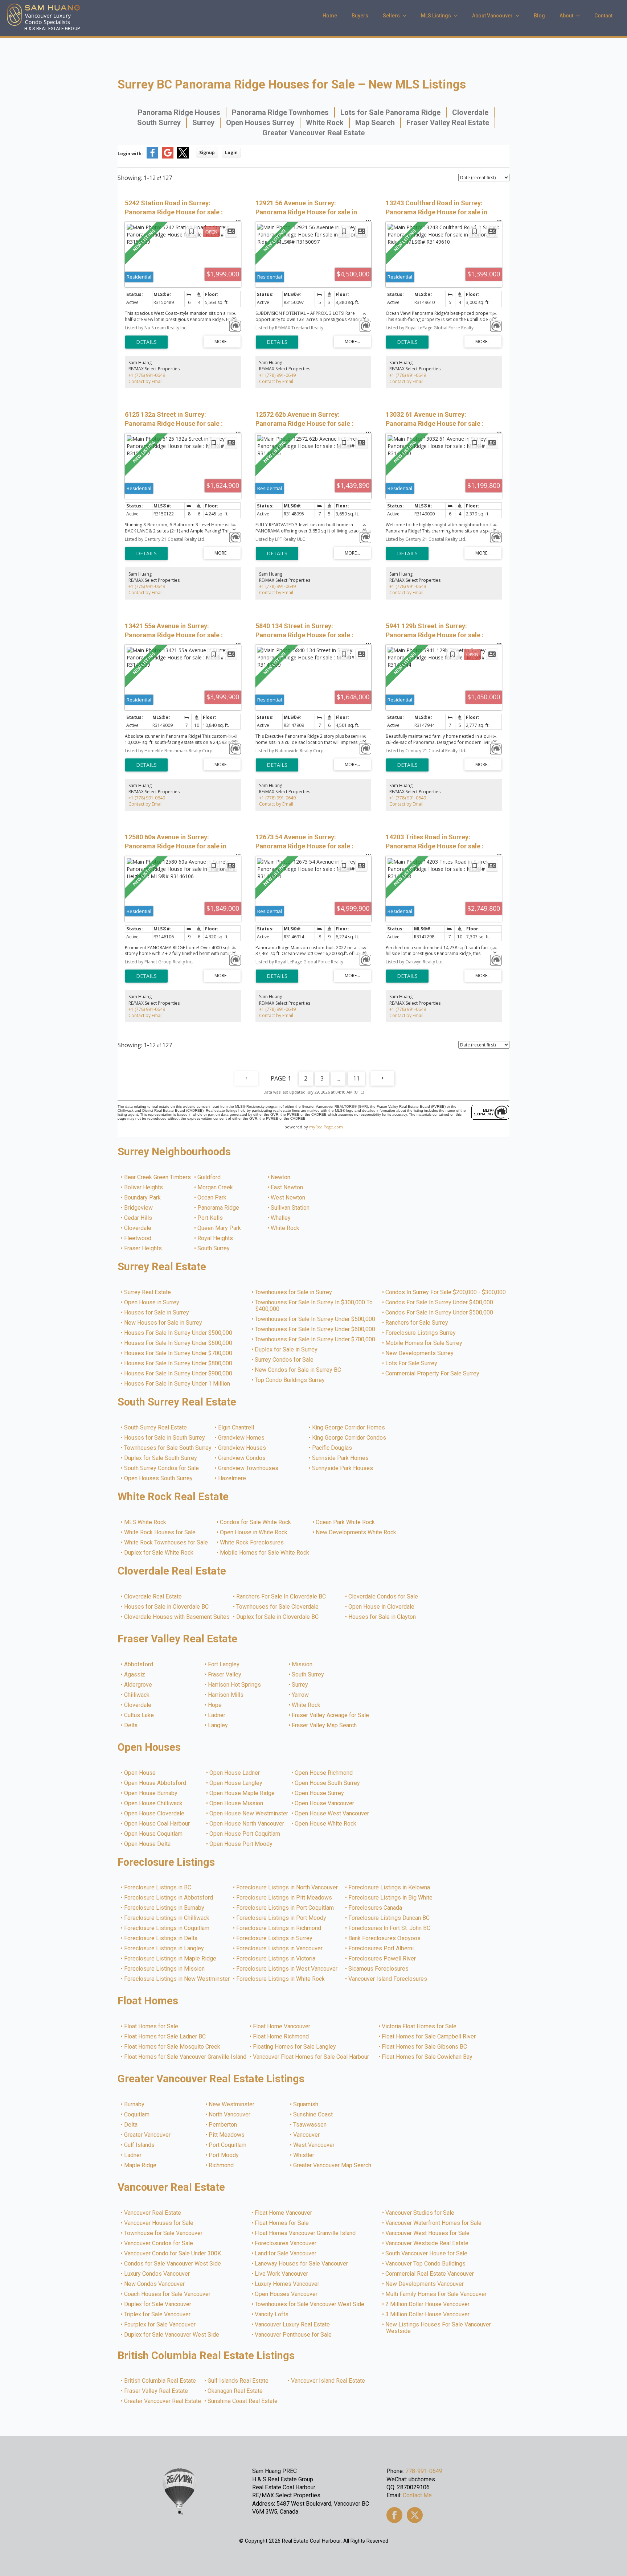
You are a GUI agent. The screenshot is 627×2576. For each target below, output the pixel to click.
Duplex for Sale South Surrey (161, 1458)
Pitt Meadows (227, 2135)
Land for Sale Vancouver (286, 2254)
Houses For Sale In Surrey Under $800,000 (179, 1363)
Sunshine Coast (313, 2115)
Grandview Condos (242, 1458)
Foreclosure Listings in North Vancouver (287, 1888)
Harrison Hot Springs (235, 1685)
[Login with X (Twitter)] (183, 157)
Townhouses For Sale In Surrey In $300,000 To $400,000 (314, 1306)
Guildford (209, 1177)
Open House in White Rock (254, 1532)
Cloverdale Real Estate (153, 1597)
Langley (218, 1725)
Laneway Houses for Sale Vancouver (302, 2264)
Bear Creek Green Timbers (158, 1177)
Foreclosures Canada (376, 1908)
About (566, 16)
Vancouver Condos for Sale (159, 2243)
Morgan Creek (216, 1188)
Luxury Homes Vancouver (287, 2284)
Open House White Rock (326, 1824)
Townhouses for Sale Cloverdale (278, 1607)
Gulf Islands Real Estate (238, 2381)
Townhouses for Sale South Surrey (168, 1448)
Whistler (304, 2155)
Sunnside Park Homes (341, 1458)
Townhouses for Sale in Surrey (294, 1292)
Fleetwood (138, 1238)
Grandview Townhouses (249, 1468)
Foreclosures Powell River (382, 1959)
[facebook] (394, 2515)
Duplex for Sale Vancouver (158, 2304)
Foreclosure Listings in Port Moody (282, 1918)
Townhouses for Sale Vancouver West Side (310, 2304)
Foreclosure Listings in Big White (391, 1898)
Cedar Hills (138, 1218)
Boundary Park (143, 1198)
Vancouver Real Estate (153, 2213)
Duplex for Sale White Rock (159, 1553)
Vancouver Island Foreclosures (388, 1979)
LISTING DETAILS (146, 342)
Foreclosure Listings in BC (158, 1888)
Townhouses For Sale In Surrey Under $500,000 (315, 1319)
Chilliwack (137, 1695)
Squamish (306, 2104)
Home (330, 16)
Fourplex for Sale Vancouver (160, 2325)
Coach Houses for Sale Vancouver (168, 2294)
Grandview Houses (242, 1448)
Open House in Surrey (152, 1303)
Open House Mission (237, 1803)
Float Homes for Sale (151, 2026)
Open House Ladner (235, 1773)
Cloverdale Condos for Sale (384, 1597)
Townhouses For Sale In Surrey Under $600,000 (315, 1329)
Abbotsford (139, 1664)
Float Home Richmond (281, 2037)
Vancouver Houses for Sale (159, 2223)
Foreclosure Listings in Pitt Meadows (284, 1898)
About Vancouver (492, 16)
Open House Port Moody (241, 1844)
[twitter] (415, 2515)
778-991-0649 (424, 2471)
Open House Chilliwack (154, 1803)
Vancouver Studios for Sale (420, 2213)
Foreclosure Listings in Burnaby (165, 1908)
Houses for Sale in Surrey (157, 1313)
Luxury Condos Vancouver (157, 2274)
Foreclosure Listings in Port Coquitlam (285, 1908)
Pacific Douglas (332, 1448)
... (338, 1078)
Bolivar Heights (144, 1188)
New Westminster (232, 2104)
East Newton (287, 1188)
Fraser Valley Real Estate (448, 123)
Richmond (222, 2165)
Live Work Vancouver (282, 2274)
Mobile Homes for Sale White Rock (265, 1553)
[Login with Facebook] (152, 157)
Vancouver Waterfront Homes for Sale (434, 2223)
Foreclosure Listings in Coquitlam (167, 1928)
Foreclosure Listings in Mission (165, 1969)
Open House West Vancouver (332, 1814)
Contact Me (417, 2495)
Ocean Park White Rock (346, 1522)
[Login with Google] (168, 157)
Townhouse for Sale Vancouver (164, 2233)
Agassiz (135, 1675)
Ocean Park (212, 1198)
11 (356, 1078)
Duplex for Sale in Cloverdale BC (278, 1617)
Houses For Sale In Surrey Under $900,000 (179, 1374)
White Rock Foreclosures (252, 1543)
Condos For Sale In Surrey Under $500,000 (440, 1313)
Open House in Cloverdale (382, 1607)
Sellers (391, 16)
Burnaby (135, 2104)
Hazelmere (232, 1478)
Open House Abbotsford (155, 1783)
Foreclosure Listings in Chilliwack (167, 1918)
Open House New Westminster (249, 1814)
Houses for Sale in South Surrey (165, 1438)
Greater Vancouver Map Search (333, 2165)
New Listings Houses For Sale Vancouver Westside (439, 2328)
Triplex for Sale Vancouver (158, 2314)
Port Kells (210, 1218)
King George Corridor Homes (349, 1428)
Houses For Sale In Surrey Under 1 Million (177, 1384)
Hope (215, 1705)
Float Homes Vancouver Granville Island (306, 2233)
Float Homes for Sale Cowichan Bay (427, 2057)
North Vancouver (230, 2115)
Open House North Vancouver (247, 1824)
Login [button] (231, 153)
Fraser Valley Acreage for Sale (331, 1715)
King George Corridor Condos (349, 1438)
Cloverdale (470, 112)
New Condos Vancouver (155, 2284)
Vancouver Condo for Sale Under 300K (173, 2254)
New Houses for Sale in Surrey (163, 1323)
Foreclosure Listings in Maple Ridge (171, 1959)
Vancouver (307, 2135)
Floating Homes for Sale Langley (295, 2047)
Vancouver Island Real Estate (328, 2381)
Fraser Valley (225, 1675)
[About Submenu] (580, 16)
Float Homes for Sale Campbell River (429, 2037)
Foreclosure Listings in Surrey (275, 1938)
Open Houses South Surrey (159, 1478)
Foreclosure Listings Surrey (421, 1333)
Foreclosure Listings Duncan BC (389, 1918)
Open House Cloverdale (155, 1814)
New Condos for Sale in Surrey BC (298, 1370)
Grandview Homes (242, 1438)
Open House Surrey (320, 1793)
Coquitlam (137, 2115)
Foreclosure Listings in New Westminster (177, 1979)
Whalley (281, 1218)
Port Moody (224, 2155)
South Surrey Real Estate (156, 1428)
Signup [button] (207, 153)
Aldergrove (138, 1685)
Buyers (360, 16)
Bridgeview (139, 1208)
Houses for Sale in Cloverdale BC (167, 1607)
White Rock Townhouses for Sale (166, 1543)
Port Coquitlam (228, 2145)
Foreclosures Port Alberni (381, 1949)
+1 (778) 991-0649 (147, 375)
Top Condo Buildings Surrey (290, 1380)
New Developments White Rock (356, 1532)
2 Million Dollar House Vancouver (428, 2304)
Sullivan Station (290, 1208)
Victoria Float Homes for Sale (419, 2026)
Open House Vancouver (325, 1803)
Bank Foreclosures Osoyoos (385, 1938)
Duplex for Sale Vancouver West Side (172, 2335)
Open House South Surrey (328, 1783)
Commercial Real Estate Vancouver (430, 2274)
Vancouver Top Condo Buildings (426, 2264)
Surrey (203, 123)
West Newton (288, 1198)
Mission (302, 1664)
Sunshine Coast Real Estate (243, 2401)
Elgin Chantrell (236, 1428)
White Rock (325, 123)
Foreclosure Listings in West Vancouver (287, 1969)
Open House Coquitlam (154, 1834)
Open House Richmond (324, 1773)
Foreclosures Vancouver (286, 2243)
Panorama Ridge (219, 1208)
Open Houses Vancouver (286, 2294)
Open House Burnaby (151, 1793)
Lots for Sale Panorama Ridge (390, 112)
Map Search (375, 123)
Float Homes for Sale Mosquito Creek (173, 2047)
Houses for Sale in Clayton (382, 1617)
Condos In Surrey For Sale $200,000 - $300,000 (446, 1292)
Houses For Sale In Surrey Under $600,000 (179, 1343)
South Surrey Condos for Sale (162, 1468)
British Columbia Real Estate (160, 2381)
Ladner (217, 1715)
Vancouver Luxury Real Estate (293, 2325)
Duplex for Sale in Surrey (286, 1350)
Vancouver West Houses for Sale (428, 2233)
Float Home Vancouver (282, 2026)
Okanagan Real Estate (235, 2391)
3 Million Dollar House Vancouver (428, 2314)
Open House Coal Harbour (157, 1824)
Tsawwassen (310, 2125)
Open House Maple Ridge (242, 1793)
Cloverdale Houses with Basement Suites (177, 1617)
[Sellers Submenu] (407, 16)
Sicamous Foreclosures (379, 1969)
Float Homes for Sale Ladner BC (165, 2037)
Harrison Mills (226, 1695)
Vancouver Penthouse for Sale (294, 2335)
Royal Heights (216, 1238)
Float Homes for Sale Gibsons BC (425, 2047)
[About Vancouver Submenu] (520, 16)
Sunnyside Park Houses (343, 1468)
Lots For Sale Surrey (412, 1363)
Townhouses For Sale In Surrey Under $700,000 (315, 1340)
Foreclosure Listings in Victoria (276, 1959)
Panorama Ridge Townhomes (280, 112)
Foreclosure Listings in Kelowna (390, 1888)
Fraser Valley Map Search (325, 1725)
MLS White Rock (146, 1522)
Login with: (130, 154)
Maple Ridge (141, 2165)
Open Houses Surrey (260, 123)
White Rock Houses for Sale (160, 1532)
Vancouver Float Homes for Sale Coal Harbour (311, 2057)
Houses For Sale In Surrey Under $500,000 (179, 1333)
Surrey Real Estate (148, 1292)
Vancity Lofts (272, 2314)
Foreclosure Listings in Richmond (279, 1928)
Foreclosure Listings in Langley (164, 1949)
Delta (131, 1725)
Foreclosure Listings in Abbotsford (169, 1898)
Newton (281, 1177)
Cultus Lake (139, 1715)
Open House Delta (148, 1844)
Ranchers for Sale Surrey (417, 1323)
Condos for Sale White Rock (256, 1522)
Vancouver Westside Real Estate (427, 2243)
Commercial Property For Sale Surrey (433, 1374)
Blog (539, 16)
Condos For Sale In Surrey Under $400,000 (440, 1303)
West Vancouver (314, 2145)
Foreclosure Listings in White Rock (281, 1979)
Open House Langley (236, 1783)
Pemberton (223, 2125)
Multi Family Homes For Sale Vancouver (436, 2294)
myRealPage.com (326, 1127)
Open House (140, 1773)
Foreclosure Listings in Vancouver (280, 1949)
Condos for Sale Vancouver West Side (173, 2264)
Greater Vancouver (148, 2135)
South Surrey (159, 123)
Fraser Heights (143, 1248)
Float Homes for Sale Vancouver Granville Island (186, 2057)
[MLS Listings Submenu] (458, 16)
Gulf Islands (140, 2145)
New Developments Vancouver (425, 2284)
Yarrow (301, 1695)
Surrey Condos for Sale (284, 1360)
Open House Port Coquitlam (245, 1834)
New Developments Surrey (420, 1353)
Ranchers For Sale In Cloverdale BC (281, 1597)
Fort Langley (224, 1664)
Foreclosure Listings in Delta (161, 1938)
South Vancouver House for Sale (427, 2254)
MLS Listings (436, 16)
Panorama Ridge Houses (179, 112)
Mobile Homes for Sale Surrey (424, 1343)
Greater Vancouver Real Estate (313, 133)
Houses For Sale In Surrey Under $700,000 (179, 1353)
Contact (603, 16)
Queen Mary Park (220, 1228)
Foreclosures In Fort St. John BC (390, 1928)
